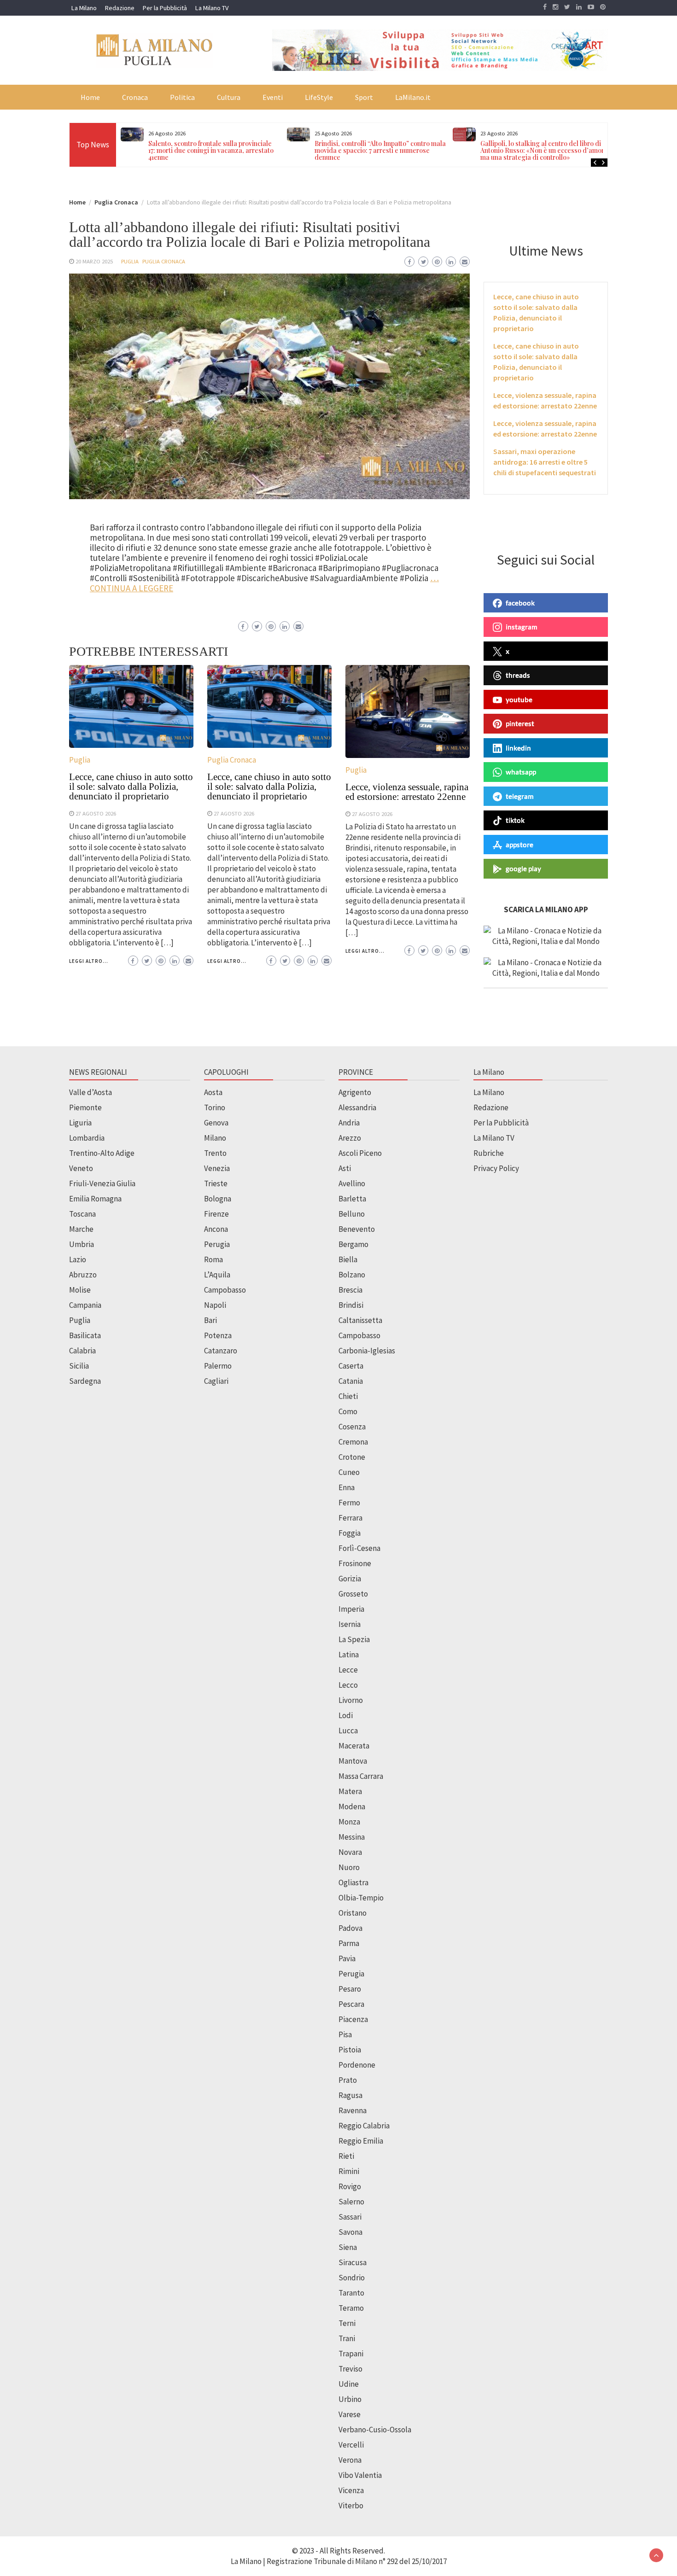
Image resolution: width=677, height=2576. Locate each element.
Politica (182, 97)
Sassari (350, 2217)
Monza (349, 1822)
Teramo (351, 2308)
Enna (347, 1487)
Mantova (353, 1761)
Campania (85, 1305)
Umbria (82, 1244)
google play (523, 868)
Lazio (78, 1259)
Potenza (218, 1335)
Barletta (352, 1199)
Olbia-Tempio (361, 1898)
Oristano (353, 1913)
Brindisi (351, 1305)
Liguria (80, 1123)
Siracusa (353, 2262)
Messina (352, 1837)
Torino (215, 1107)
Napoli (215, 1305)
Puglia (130, 261)
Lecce (348, 1670)
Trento (215, 1153)
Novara (350, 1852)
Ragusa (350, 2095)
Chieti (348, 1396)
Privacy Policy (496, 1168)
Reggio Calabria (364, 2126)
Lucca (348, 1731)
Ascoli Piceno (360, 1153)
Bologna (218, 1199)
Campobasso (225, 1290)
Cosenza (352, 1427)
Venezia (217, 1168)
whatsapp (521, 772)
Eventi (273, 97)
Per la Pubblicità (165, 8)
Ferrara (350, 1518)
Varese (350, 2414)
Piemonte (85, 1107)
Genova (216, 1123)
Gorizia (350, 1579)
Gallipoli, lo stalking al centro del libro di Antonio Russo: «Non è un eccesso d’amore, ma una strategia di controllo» (545, 150)
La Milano (84, 8)
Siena (348, 2247)
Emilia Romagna (95, 1199)
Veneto (81, 1168)
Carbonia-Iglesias (367, 1351)
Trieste (216, 1183)
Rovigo (350, 2186)
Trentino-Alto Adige (102, 1153)
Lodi (346, 1715)
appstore (519, 845)
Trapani (351, 2354)
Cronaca (135, 97)
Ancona (216, 1229)
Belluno (352, 1214)
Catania (351, 1381)
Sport (364, 97)
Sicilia (79, 1366)
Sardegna (85, 1381)
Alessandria (357, 1107)
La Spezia (354, 1639)
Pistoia (350, 2050)
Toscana (82, 1214)
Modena (352, 1807)
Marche (81, 1229)
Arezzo (350, 1138)
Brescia (350, 1290)
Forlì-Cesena (359, 1548)
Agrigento (355, 1092)
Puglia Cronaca (164, 261)
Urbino (350, 2399)
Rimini (349, 2171)
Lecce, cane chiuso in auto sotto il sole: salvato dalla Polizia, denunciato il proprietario (131, 787)
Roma (213, 1259)
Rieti (346, 2156)
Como (348, 1411)
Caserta (351, 1366)
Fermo (349, 1503)
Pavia (347, 1958)
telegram (520, 796)
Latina (349, 1655)
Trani (347, 2338)
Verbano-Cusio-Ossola (375, 2430)
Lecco (348, 1685)
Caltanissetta (360, 1320)
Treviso (350, 2369)
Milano (215, 1138)
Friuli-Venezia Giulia (102, 1183)
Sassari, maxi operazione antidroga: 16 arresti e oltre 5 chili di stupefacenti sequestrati (545, 462)
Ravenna (353, 2110)
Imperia (351, 1609)
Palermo (218, 1366)
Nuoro (349, 1867)
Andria (349, 1123)
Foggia (350, 1533)
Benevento (357, 1229)
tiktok (515, 820)
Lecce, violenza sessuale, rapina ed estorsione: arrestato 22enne (407, 792)
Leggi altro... (89, 961)
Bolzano (352, 1275)
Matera (350, 1791)
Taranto (351, 2293)
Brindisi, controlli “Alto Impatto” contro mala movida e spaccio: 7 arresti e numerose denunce (380, 150)
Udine (349, 2384)
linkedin (518, 748)
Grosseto (353, 1594)
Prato (348, 2080)
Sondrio (352, 2278)
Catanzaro (221, 1351)
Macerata (354, 1746)
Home (90, 97)
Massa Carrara (361, 1776)
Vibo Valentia (360, 2475)
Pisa (345, 2034)
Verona (350, 2460)
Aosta (213, 1092)
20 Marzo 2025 (94, 261)
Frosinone (355, 1563)
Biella (348, 1259)
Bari (210, 1320)
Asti (345, 1168)
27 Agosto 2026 (96, 813)
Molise (80, 1290)
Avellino (352, 1183)
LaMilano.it (413, 97)
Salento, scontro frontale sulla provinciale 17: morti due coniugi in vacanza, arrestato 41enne (211, 150)
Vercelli (351, 2445)
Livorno (351, 1700)
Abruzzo (83, 1275)
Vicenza (351, 2490)
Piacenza (353, 2019)
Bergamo (353, 1244)
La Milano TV (212, 8)
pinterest (520, 723)
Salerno (351, 2202)
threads (518, 675)
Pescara (351, 2004)
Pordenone (357, 2065)
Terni (347, 2323)
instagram (522, 627)
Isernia (350, 1624)
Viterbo (351, 2506)
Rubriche (489, 1153)
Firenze (216, 1214)
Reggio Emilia (361, 2141)
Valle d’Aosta (90, 1092)
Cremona (353, 1442)
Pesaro (350, 1989)
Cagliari (216, 1381)
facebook (520, 603)
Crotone (352, 1457)
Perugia (217, 1244)
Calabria (82, 1351)
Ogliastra (353, 1882)
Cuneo (349, 1472)
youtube (519, 699)
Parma (349, 1943)
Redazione (120, 8)
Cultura (229, 97)
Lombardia (87, 1138)
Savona (350, 2232)
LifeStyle (319, 97)
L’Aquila (217, 1275)
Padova (350, 1928)
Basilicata (85, 1335)
